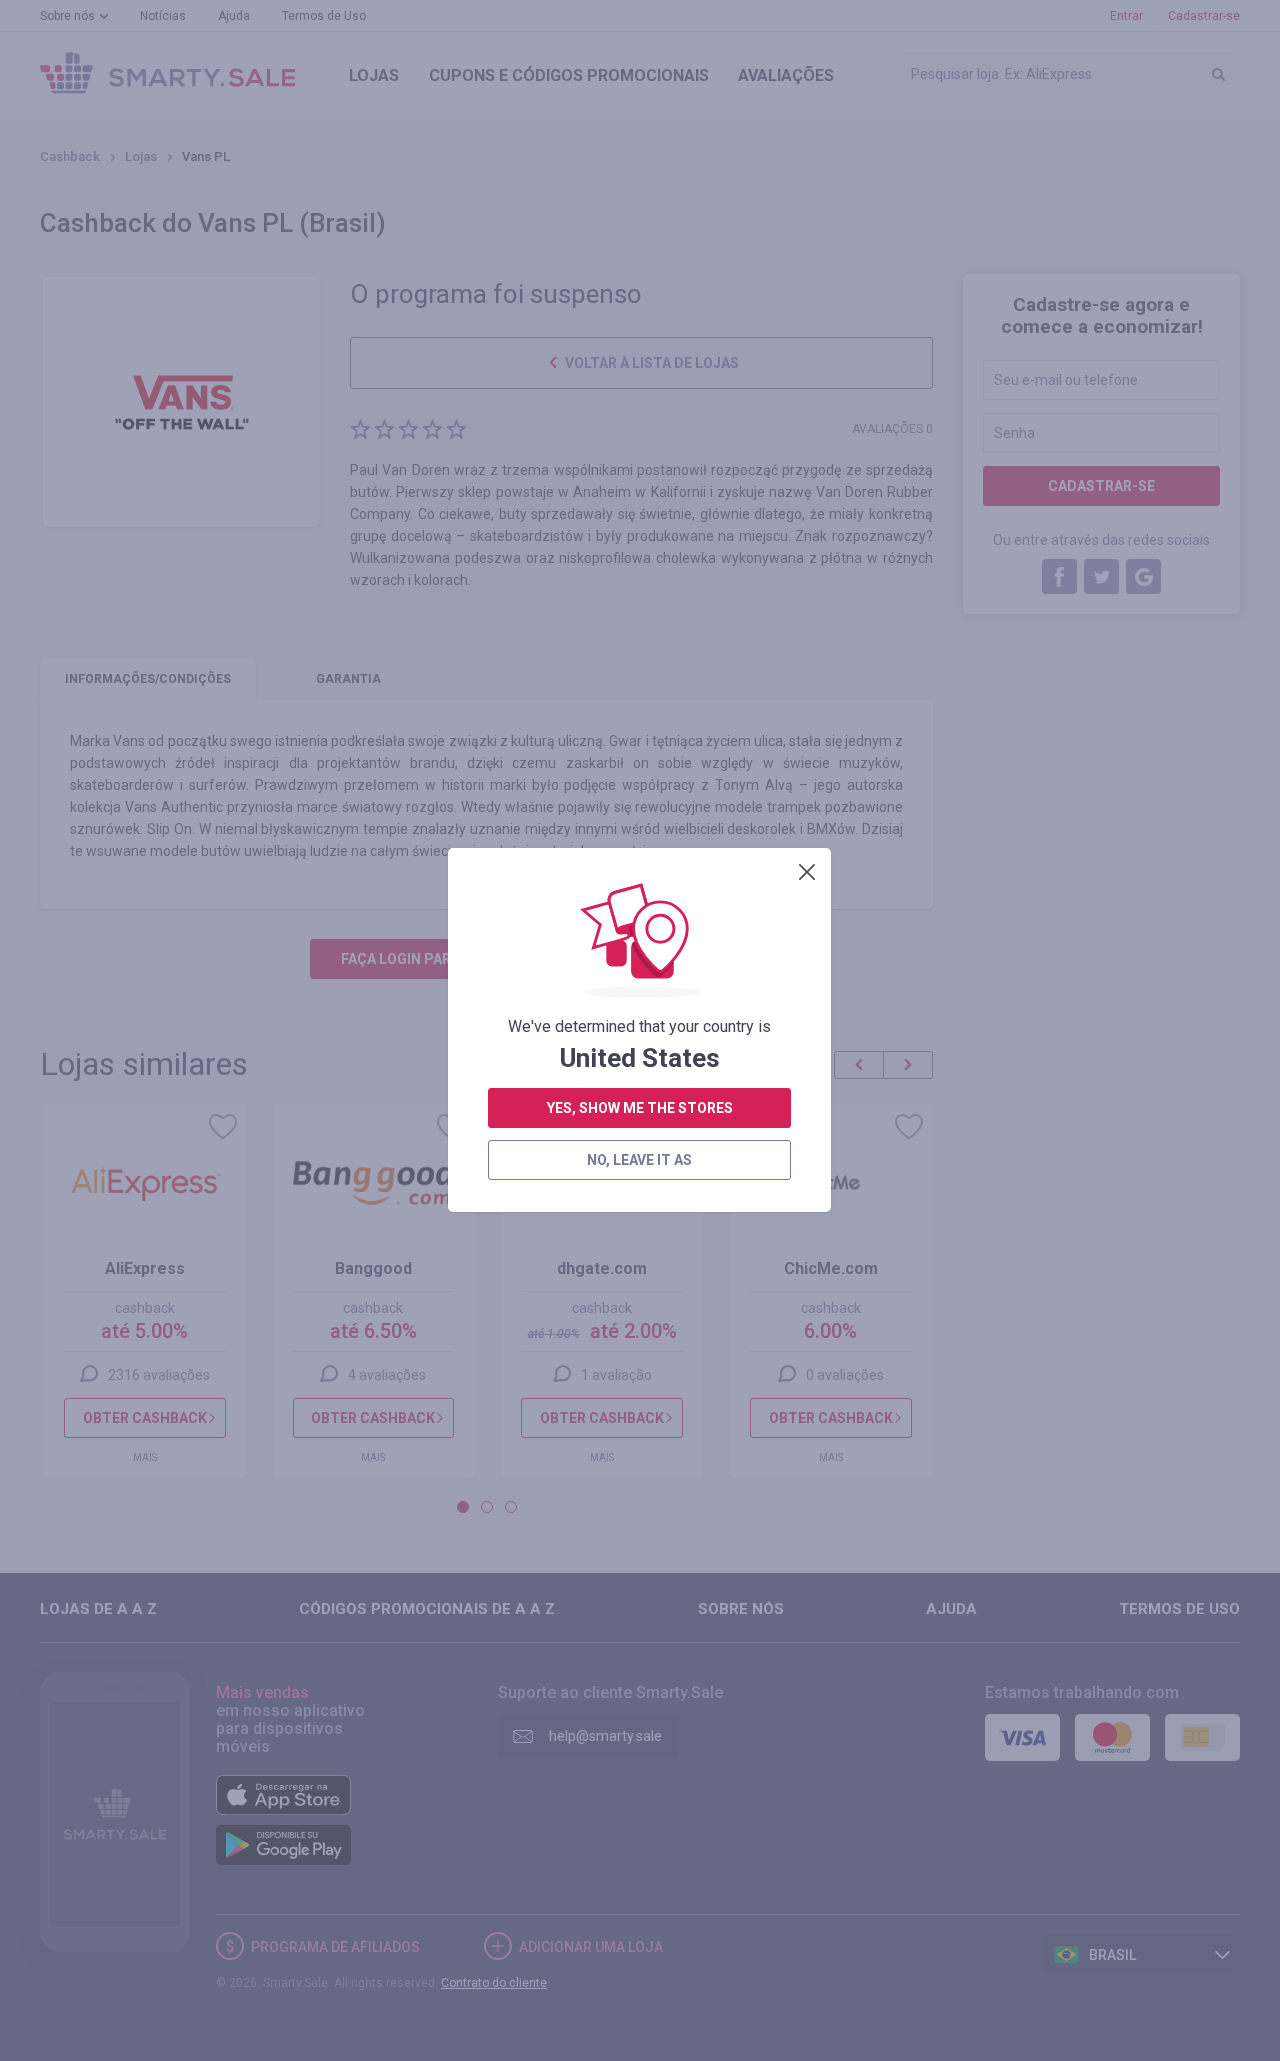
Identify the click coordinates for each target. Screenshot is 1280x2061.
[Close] (807, 872)
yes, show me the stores (640, 1108)
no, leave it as (639, 1160)
